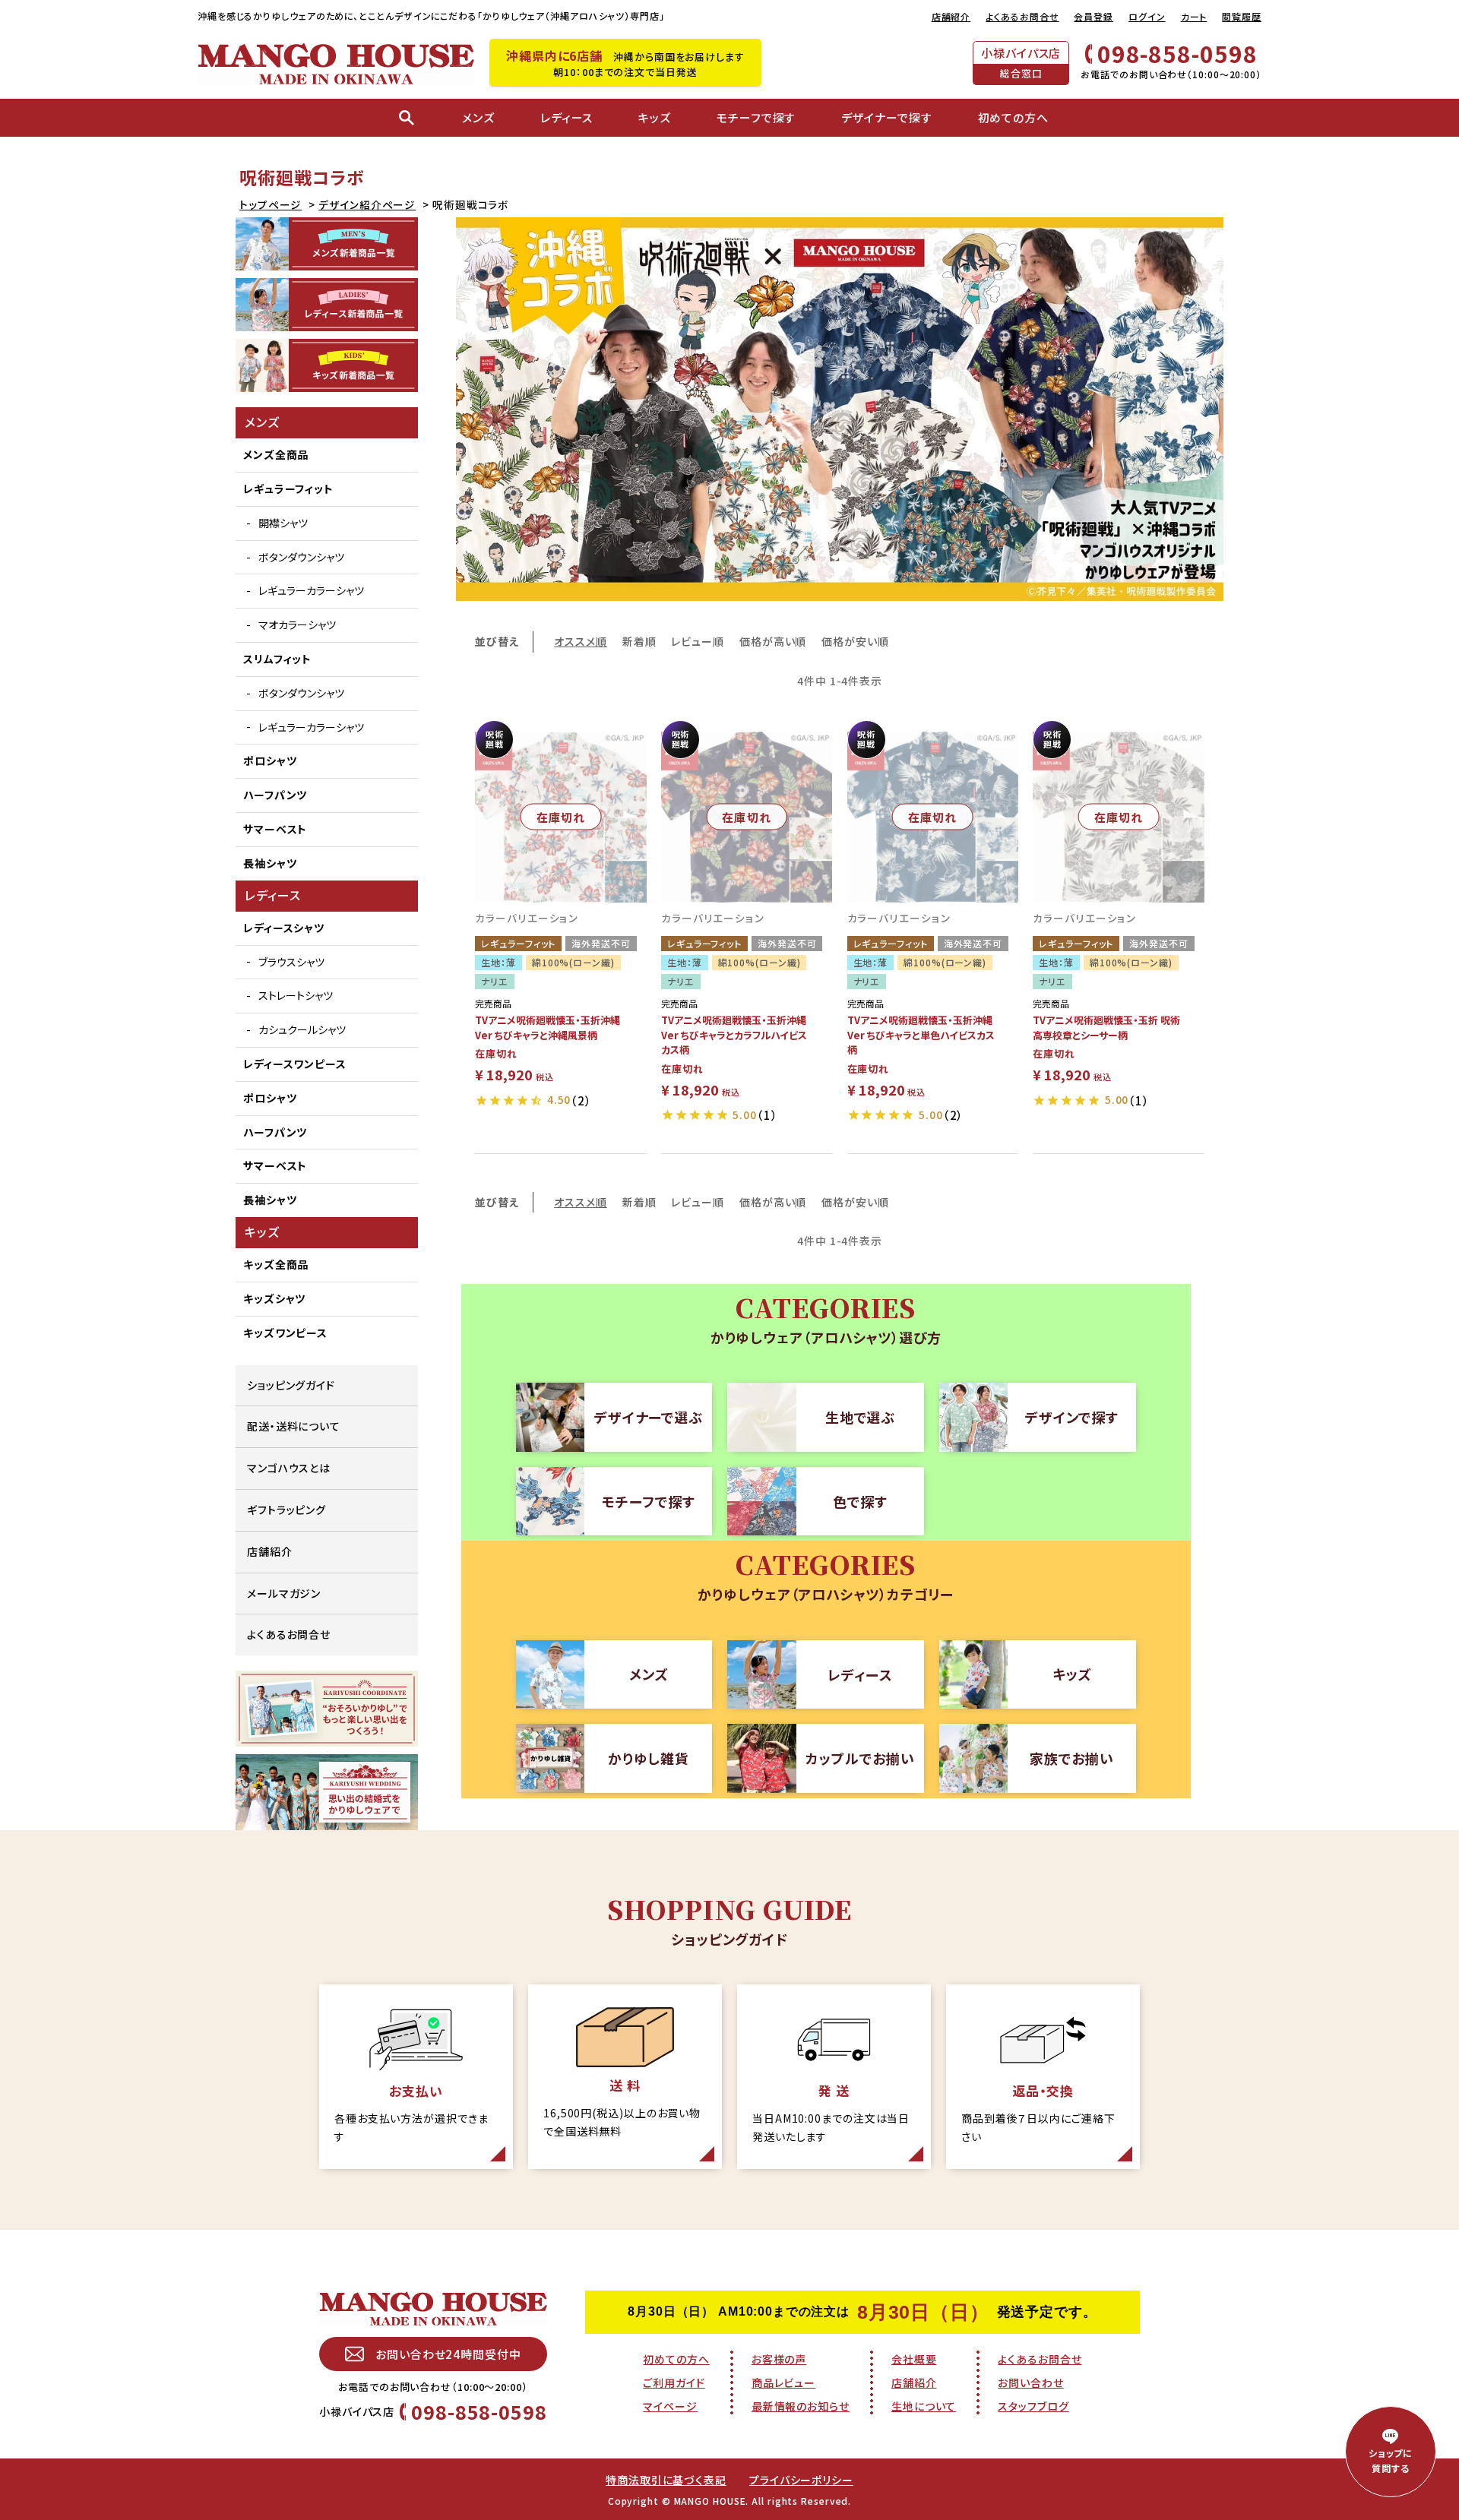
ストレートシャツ (296, 995)
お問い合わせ (1030, 2382)
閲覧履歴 (1242, 16)
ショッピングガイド (291, 1385)
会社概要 (914, 2359)
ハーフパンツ (275, 795)
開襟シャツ (283, 523)
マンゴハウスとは (289, 1468)
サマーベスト (275, 829)
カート (1194, 16)
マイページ (670, 2406)
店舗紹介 (951, 16)
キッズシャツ (274, 1298)
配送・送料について (294, 1426)
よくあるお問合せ (1022, 16)
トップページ (271, 204)
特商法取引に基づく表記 (666, 2480)
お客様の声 (779, 2359)
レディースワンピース (295, 1064)
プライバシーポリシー (801, 2480)
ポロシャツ (270, 760)
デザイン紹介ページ (367, 204)
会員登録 (1093, 16)
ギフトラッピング (286, 1510)
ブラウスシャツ (291, 962)
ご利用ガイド (674, 2382)
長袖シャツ (270, 863)
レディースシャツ (284, 928)
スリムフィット (277, 659)
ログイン (1147, 16)
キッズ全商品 (276, 1264)
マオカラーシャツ (297, 624)
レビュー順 (698, 641)
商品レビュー (783, 2382)
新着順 (639, 641)
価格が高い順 (773, 641)
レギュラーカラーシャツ (311, 590)
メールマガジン (284, 1593)
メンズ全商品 (276, 454)
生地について (924, 2406)
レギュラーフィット (288, 489)
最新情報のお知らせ (801, 2406)
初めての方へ (676, 2359)
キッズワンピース (285, 1333)
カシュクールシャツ (302, 1029)
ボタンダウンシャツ (301, 557)
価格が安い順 (855, 641)
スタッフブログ (1033, 2406)
